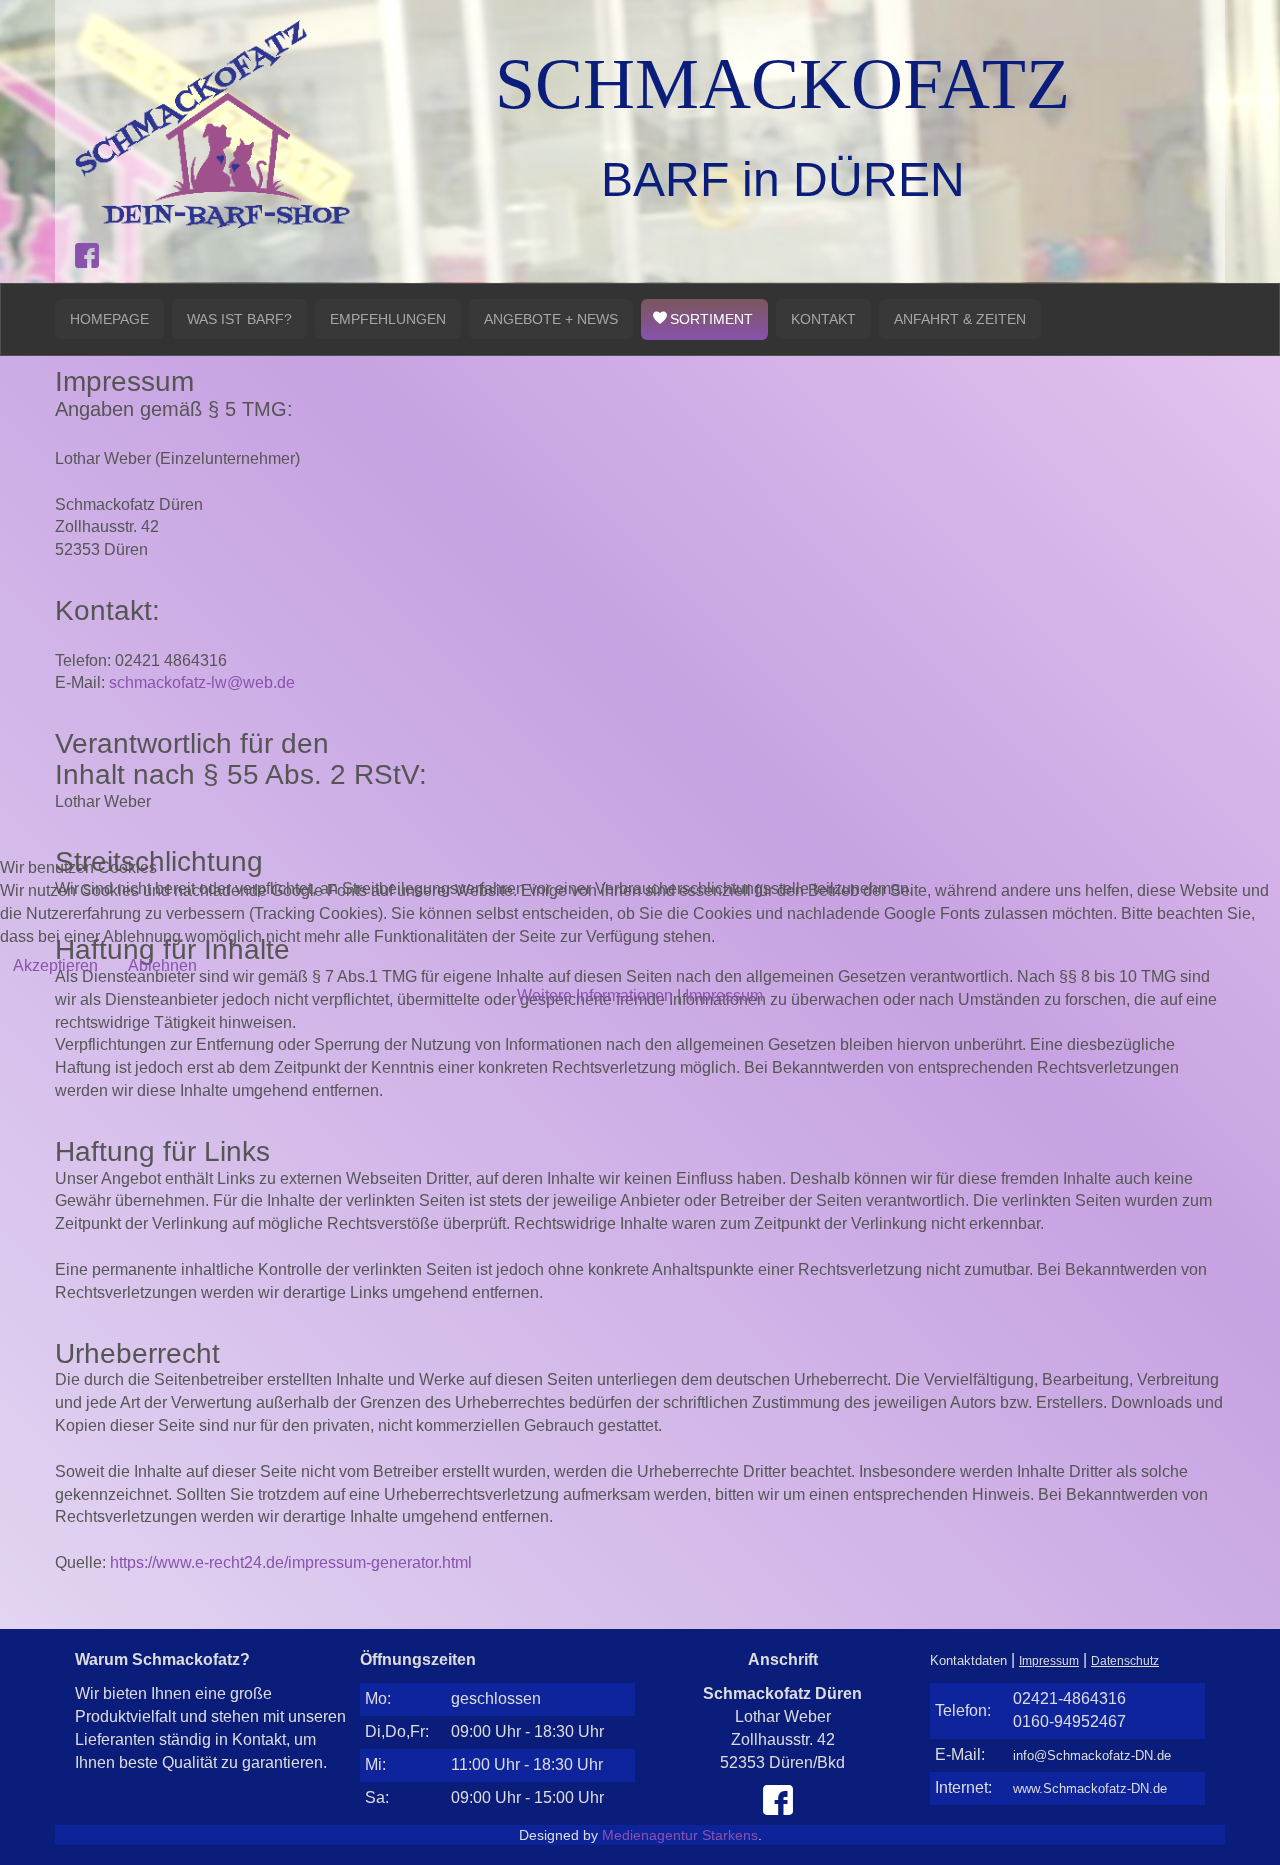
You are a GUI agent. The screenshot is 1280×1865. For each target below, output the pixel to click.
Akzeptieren (55, 965)
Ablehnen (162, 965)
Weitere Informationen (595, 995)
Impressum (724, 995)
